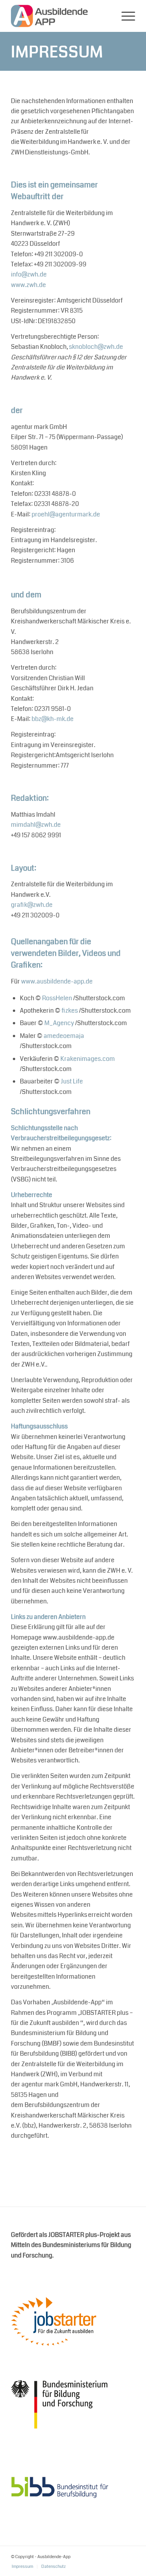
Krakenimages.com (88, 1059)
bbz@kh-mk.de (53, 719)
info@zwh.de (29, 274)
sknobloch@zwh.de (96, 347)
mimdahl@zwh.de (36, 825)
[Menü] (124, 16)
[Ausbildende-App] (61, 16)
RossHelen (57, 998)
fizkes (70, 1011)
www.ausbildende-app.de (57, 981)
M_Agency (59, 1023)
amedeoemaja (64, 1036)
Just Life (72, 1081)
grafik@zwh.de (32, 905)
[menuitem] (124, 16)
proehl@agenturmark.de (66, 514)
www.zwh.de (28, 285)
